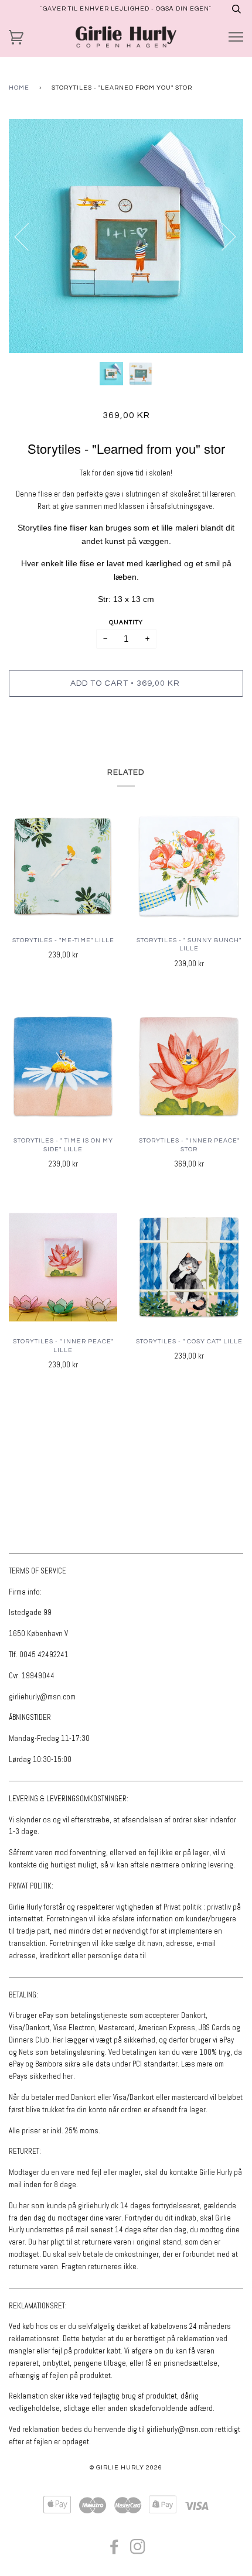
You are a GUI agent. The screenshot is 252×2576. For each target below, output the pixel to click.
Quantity (126, 622)
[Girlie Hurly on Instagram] (138, 2551)
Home (19, 88)
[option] (126, 236)
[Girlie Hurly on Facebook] (115, 2551)
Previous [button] (29, 236)
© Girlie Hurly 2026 (126, 2467)
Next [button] (222, 236)
